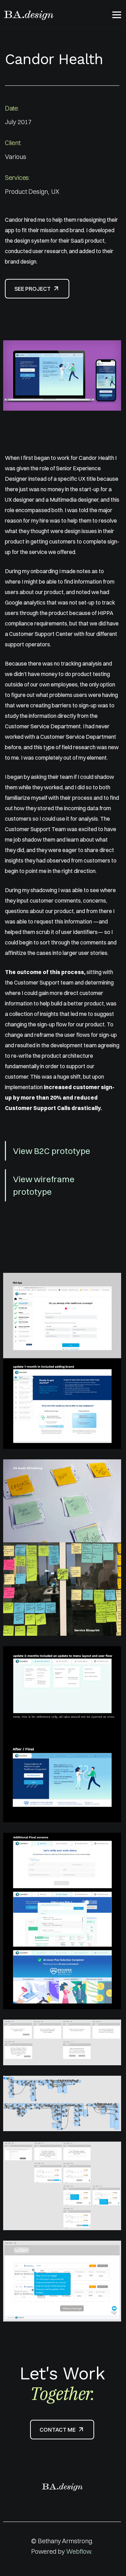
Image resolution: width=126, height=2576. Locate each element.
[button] (117, 15)
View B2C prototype (52, 1151)
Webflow (79, 2551)
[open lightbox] (62, 375)
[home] (29, 15)
